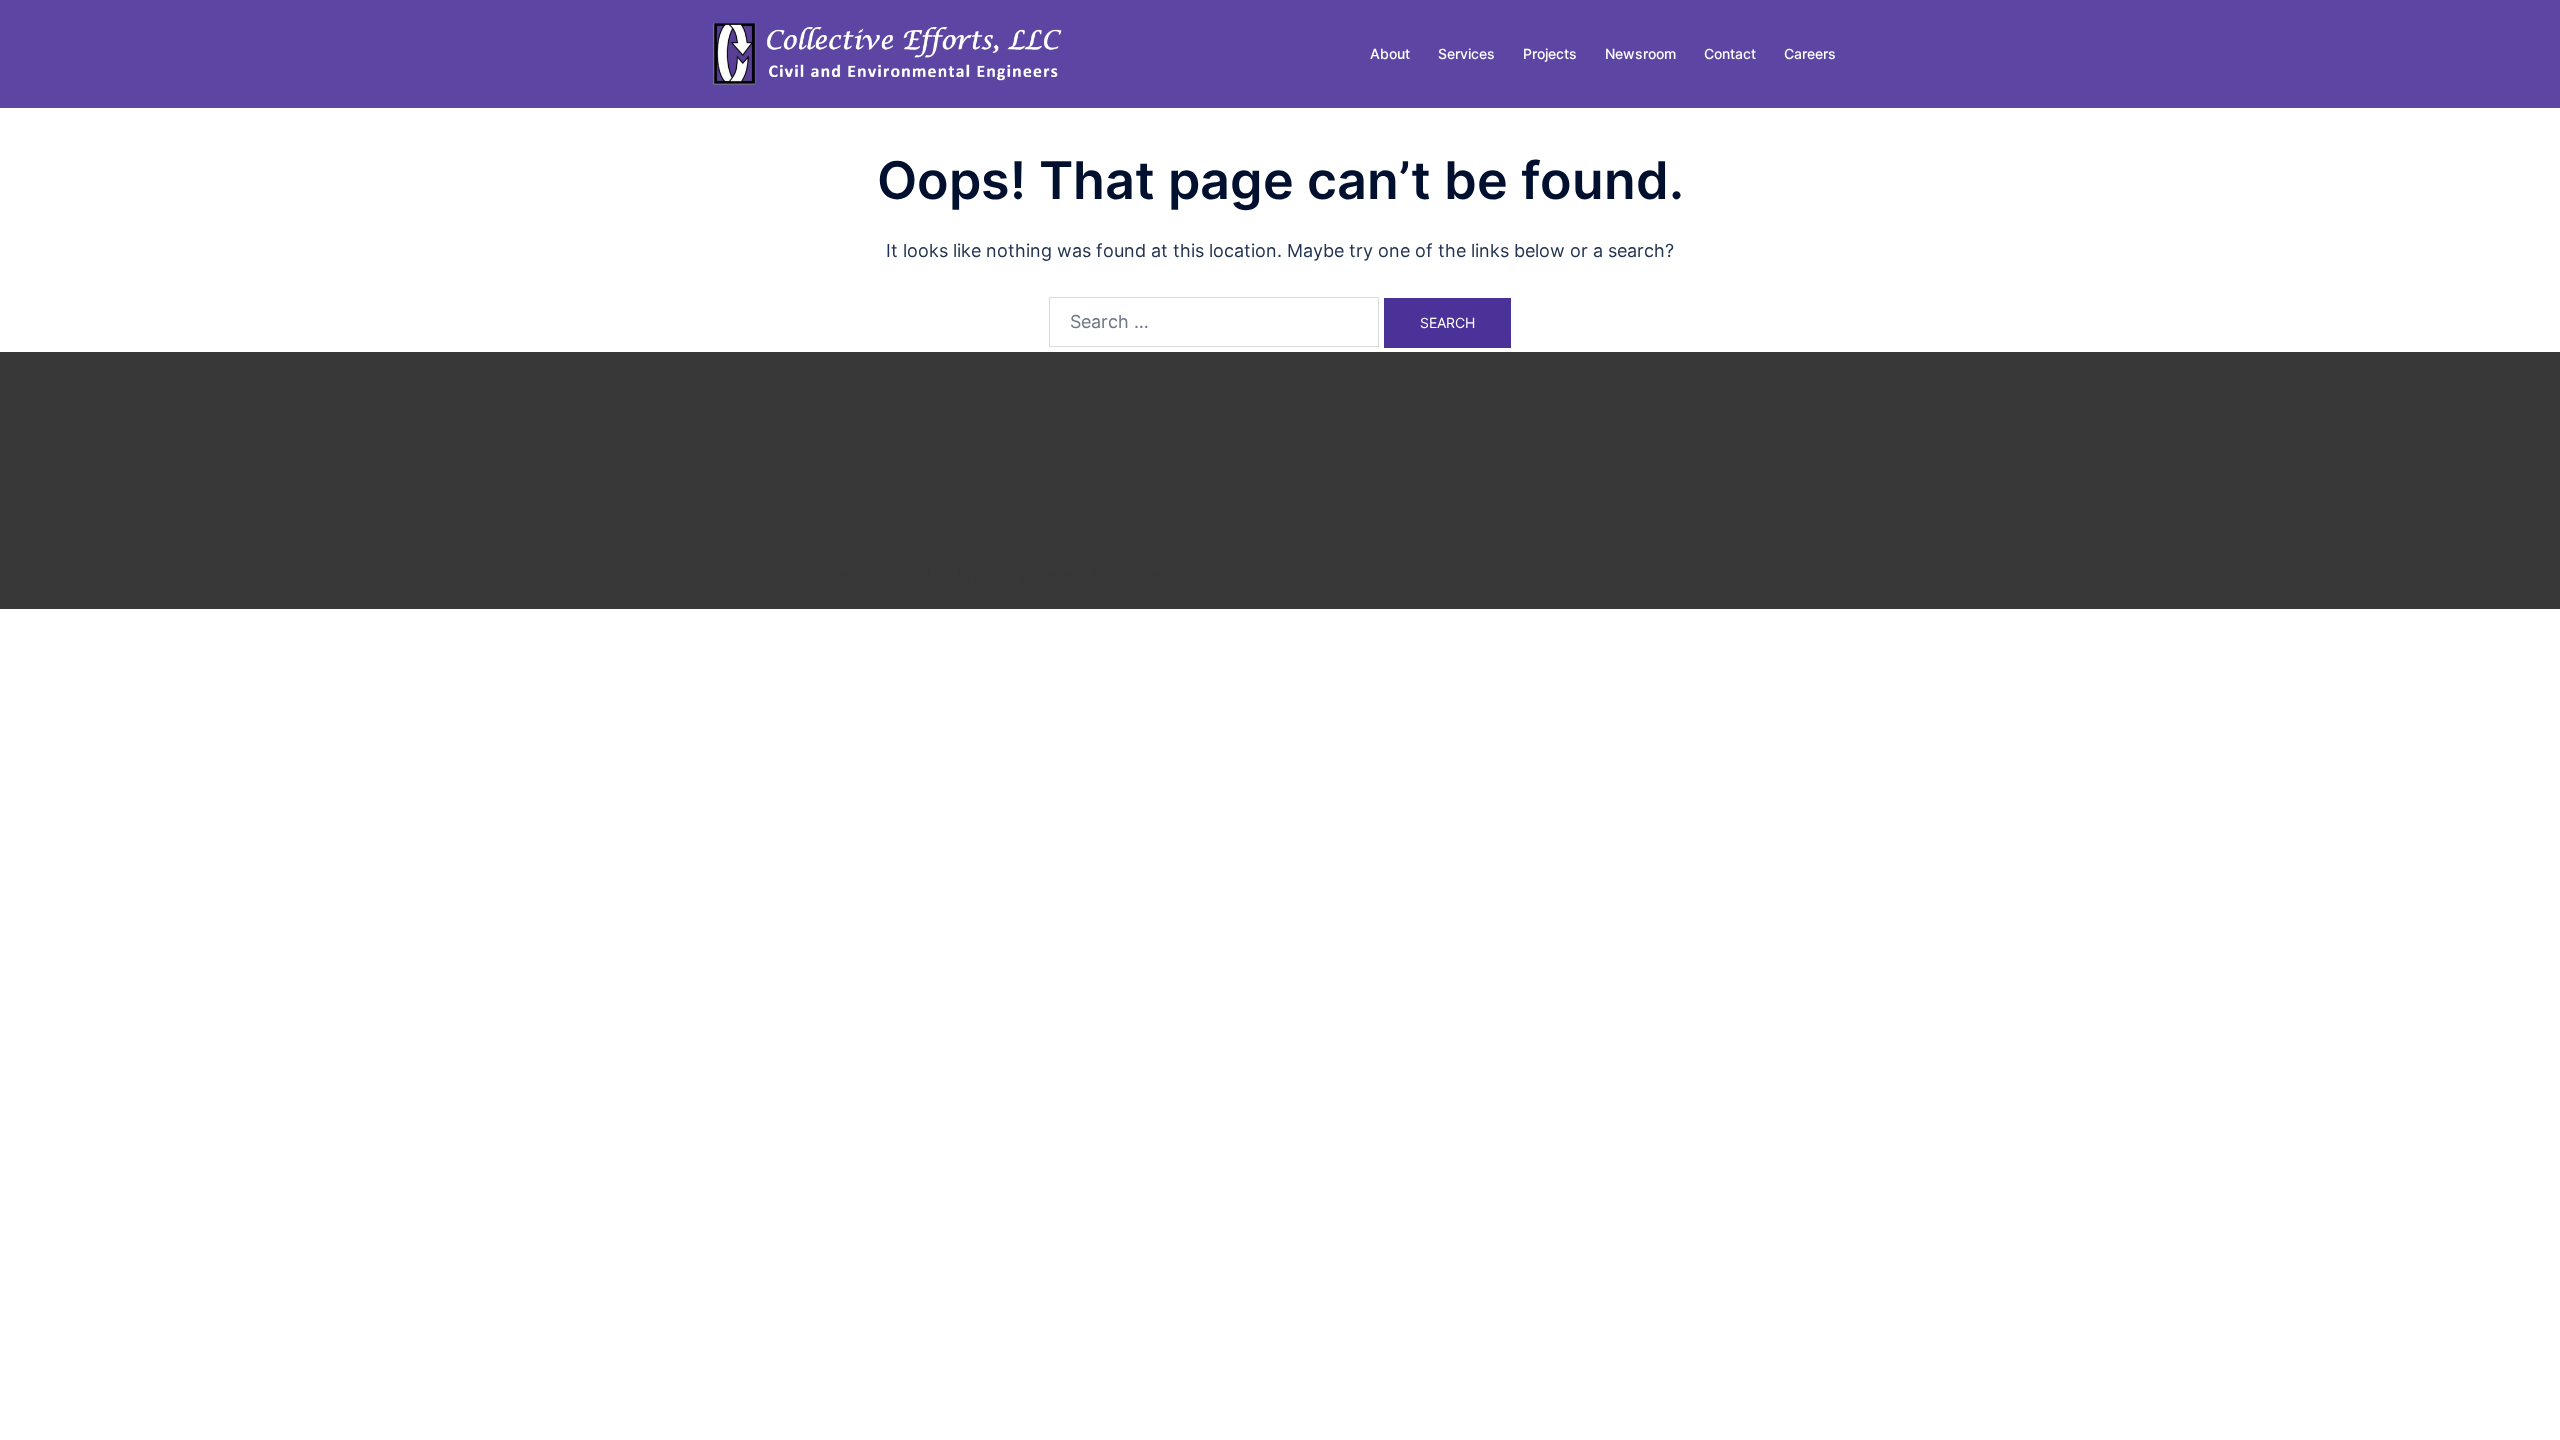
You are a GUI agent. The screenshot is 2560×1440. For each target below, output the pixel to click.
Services (1466, 53)
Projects (1550, 53)
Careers (1810, 53)
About (1390, 53)
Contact (1730, 53)
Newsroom (1640, 53)
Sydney (1144, 575)
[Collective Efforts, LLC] (890, 52)
